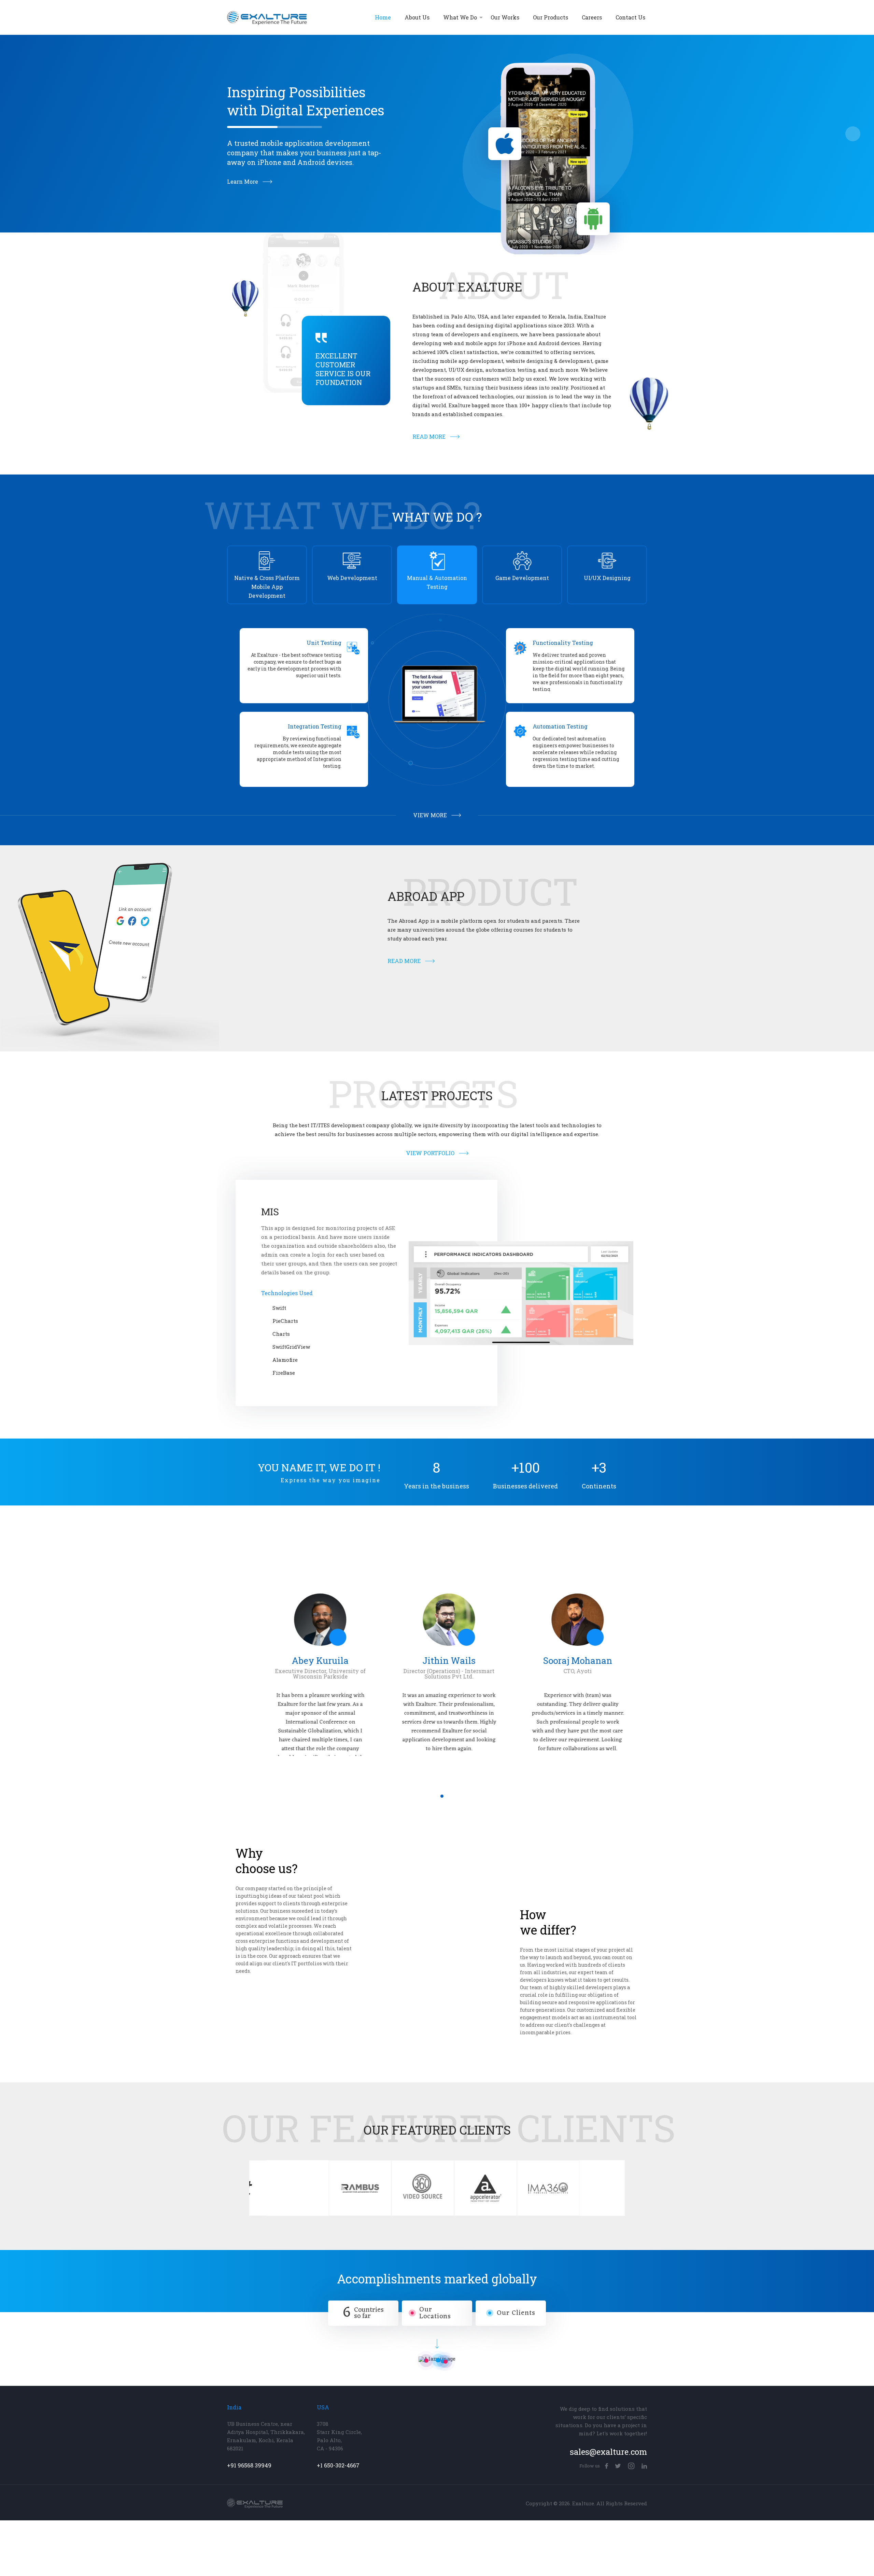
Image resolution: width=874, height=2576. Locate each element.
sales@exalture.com (608, 2400)
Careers (592, 17)
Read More (429, 437)
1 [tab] (432, 1744)
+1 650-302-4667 (338, 2414)
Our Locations (435, 2261)
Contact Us (630, 17)
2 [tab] (442, 1744)
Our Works (505, 17)
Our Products (551, 17)
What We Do (460, 17)
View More (430, 815)
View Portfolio (430, 1153)
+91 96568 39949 (249, 2414)
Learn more (243, 182)
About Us (417, 17)
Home (383, 17)
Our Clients (516, 2261)
